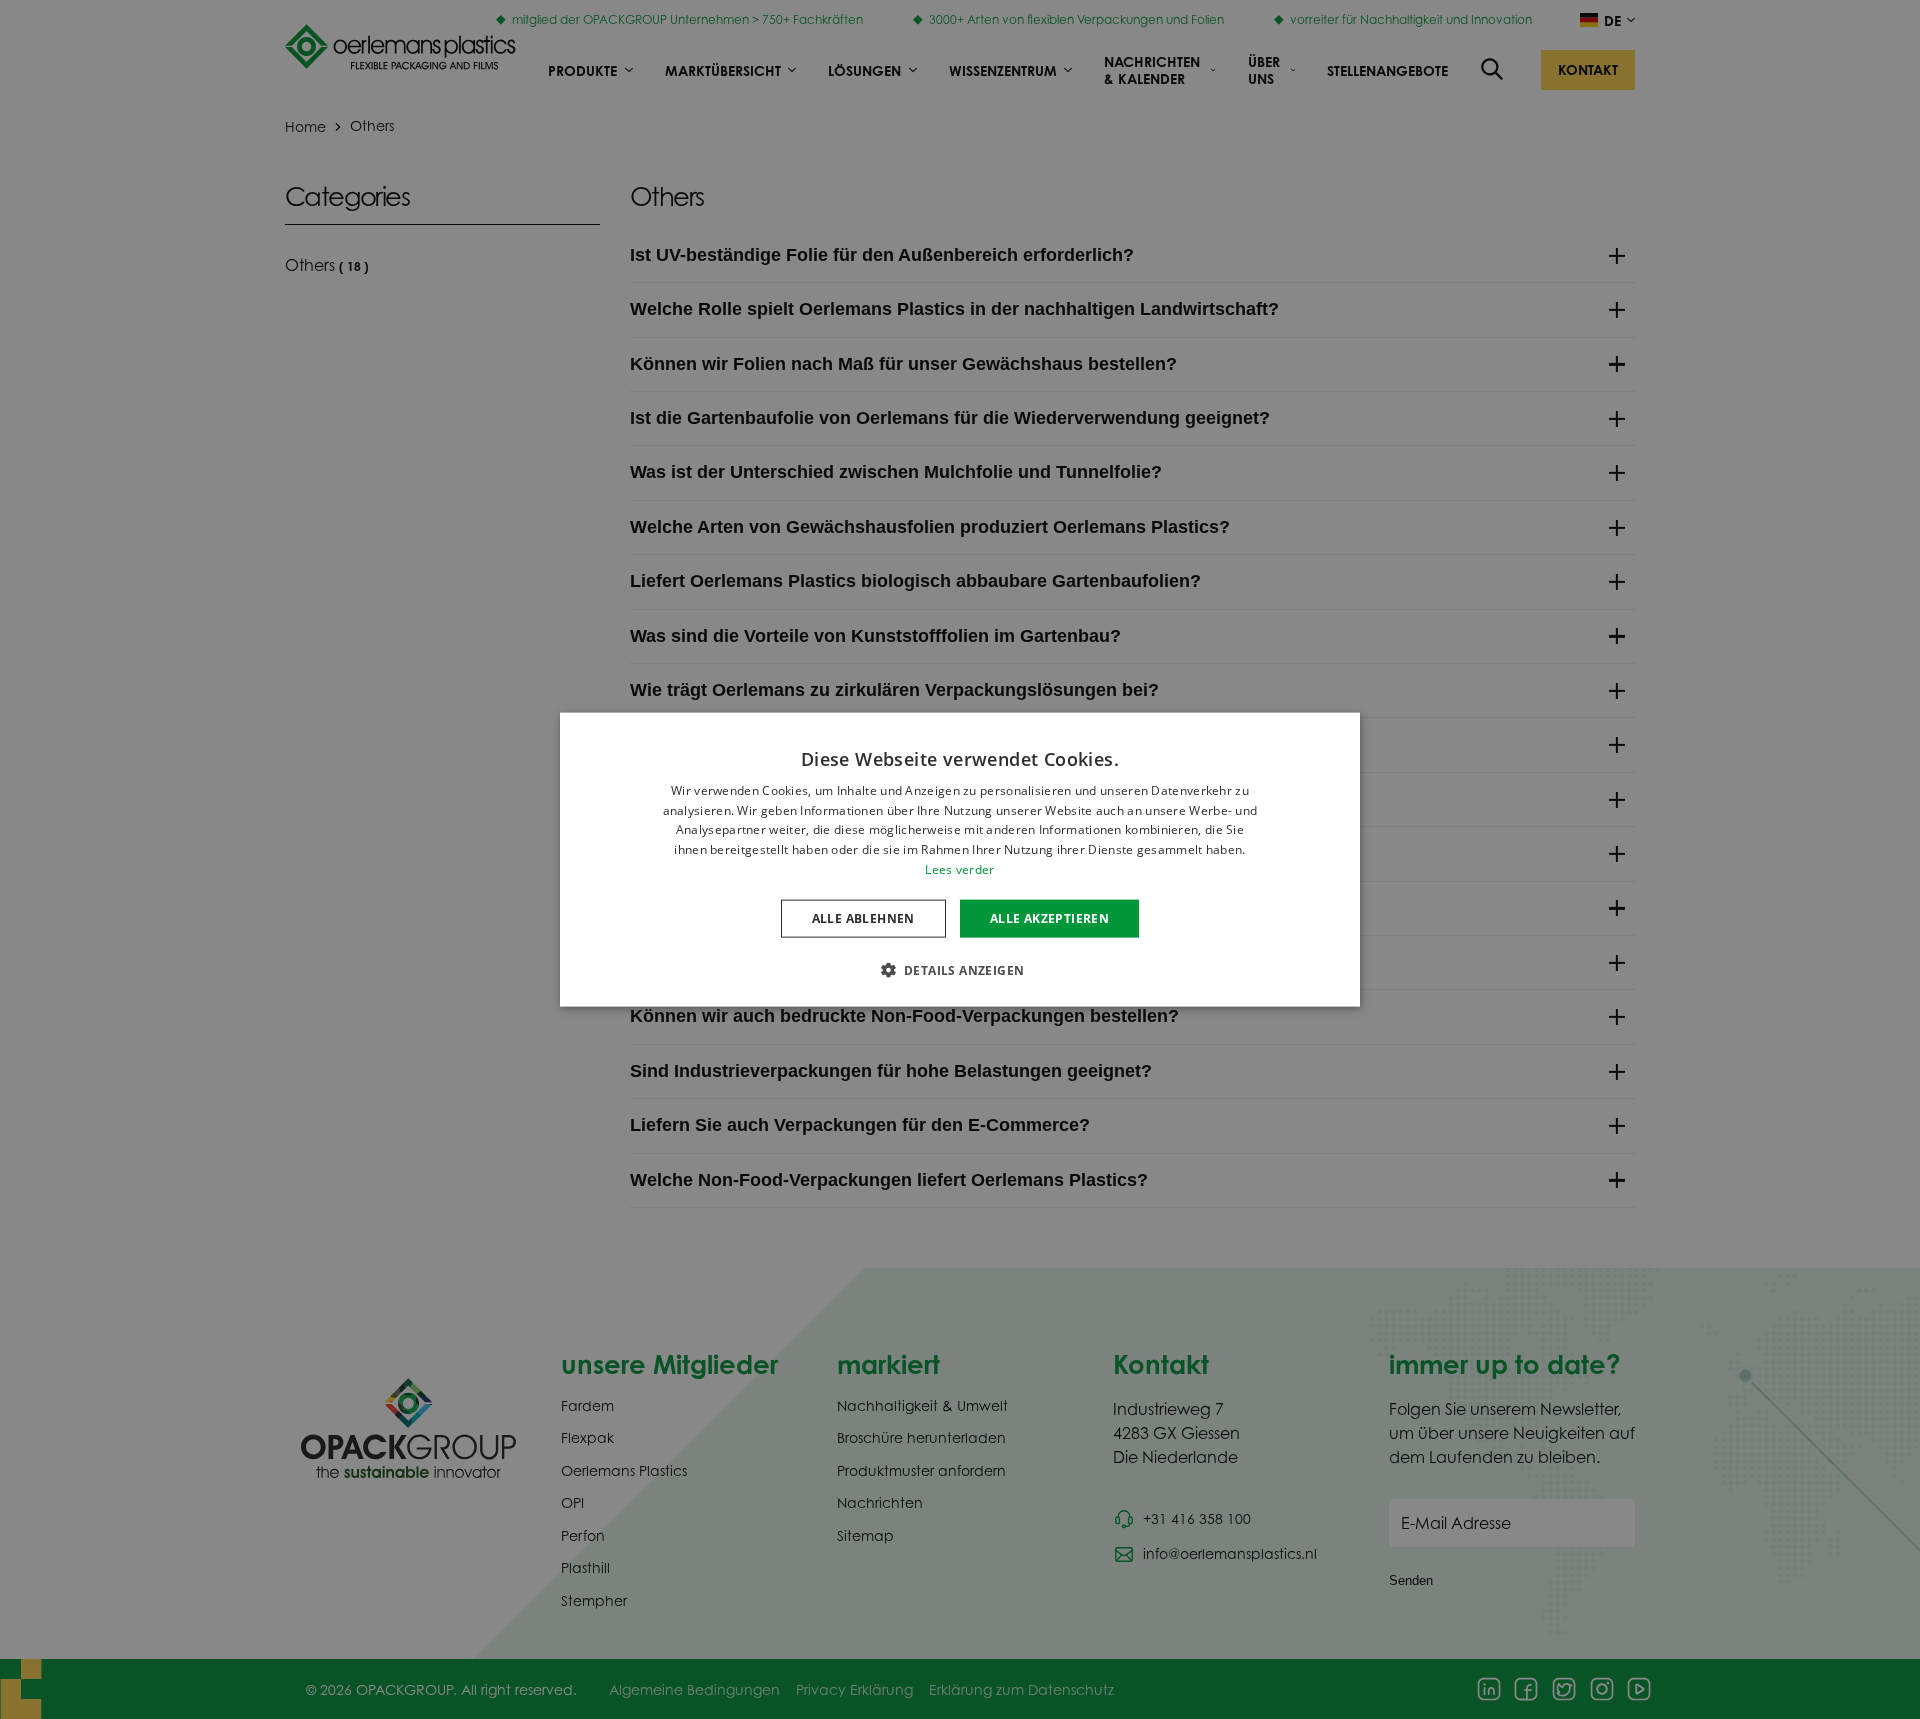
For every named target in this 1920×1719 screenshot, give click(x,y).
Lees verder (959, 869)
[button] (960, 970)
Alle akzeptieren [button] (1049, 917)
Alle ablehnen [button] (863, 917)
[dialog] (960, 859)
